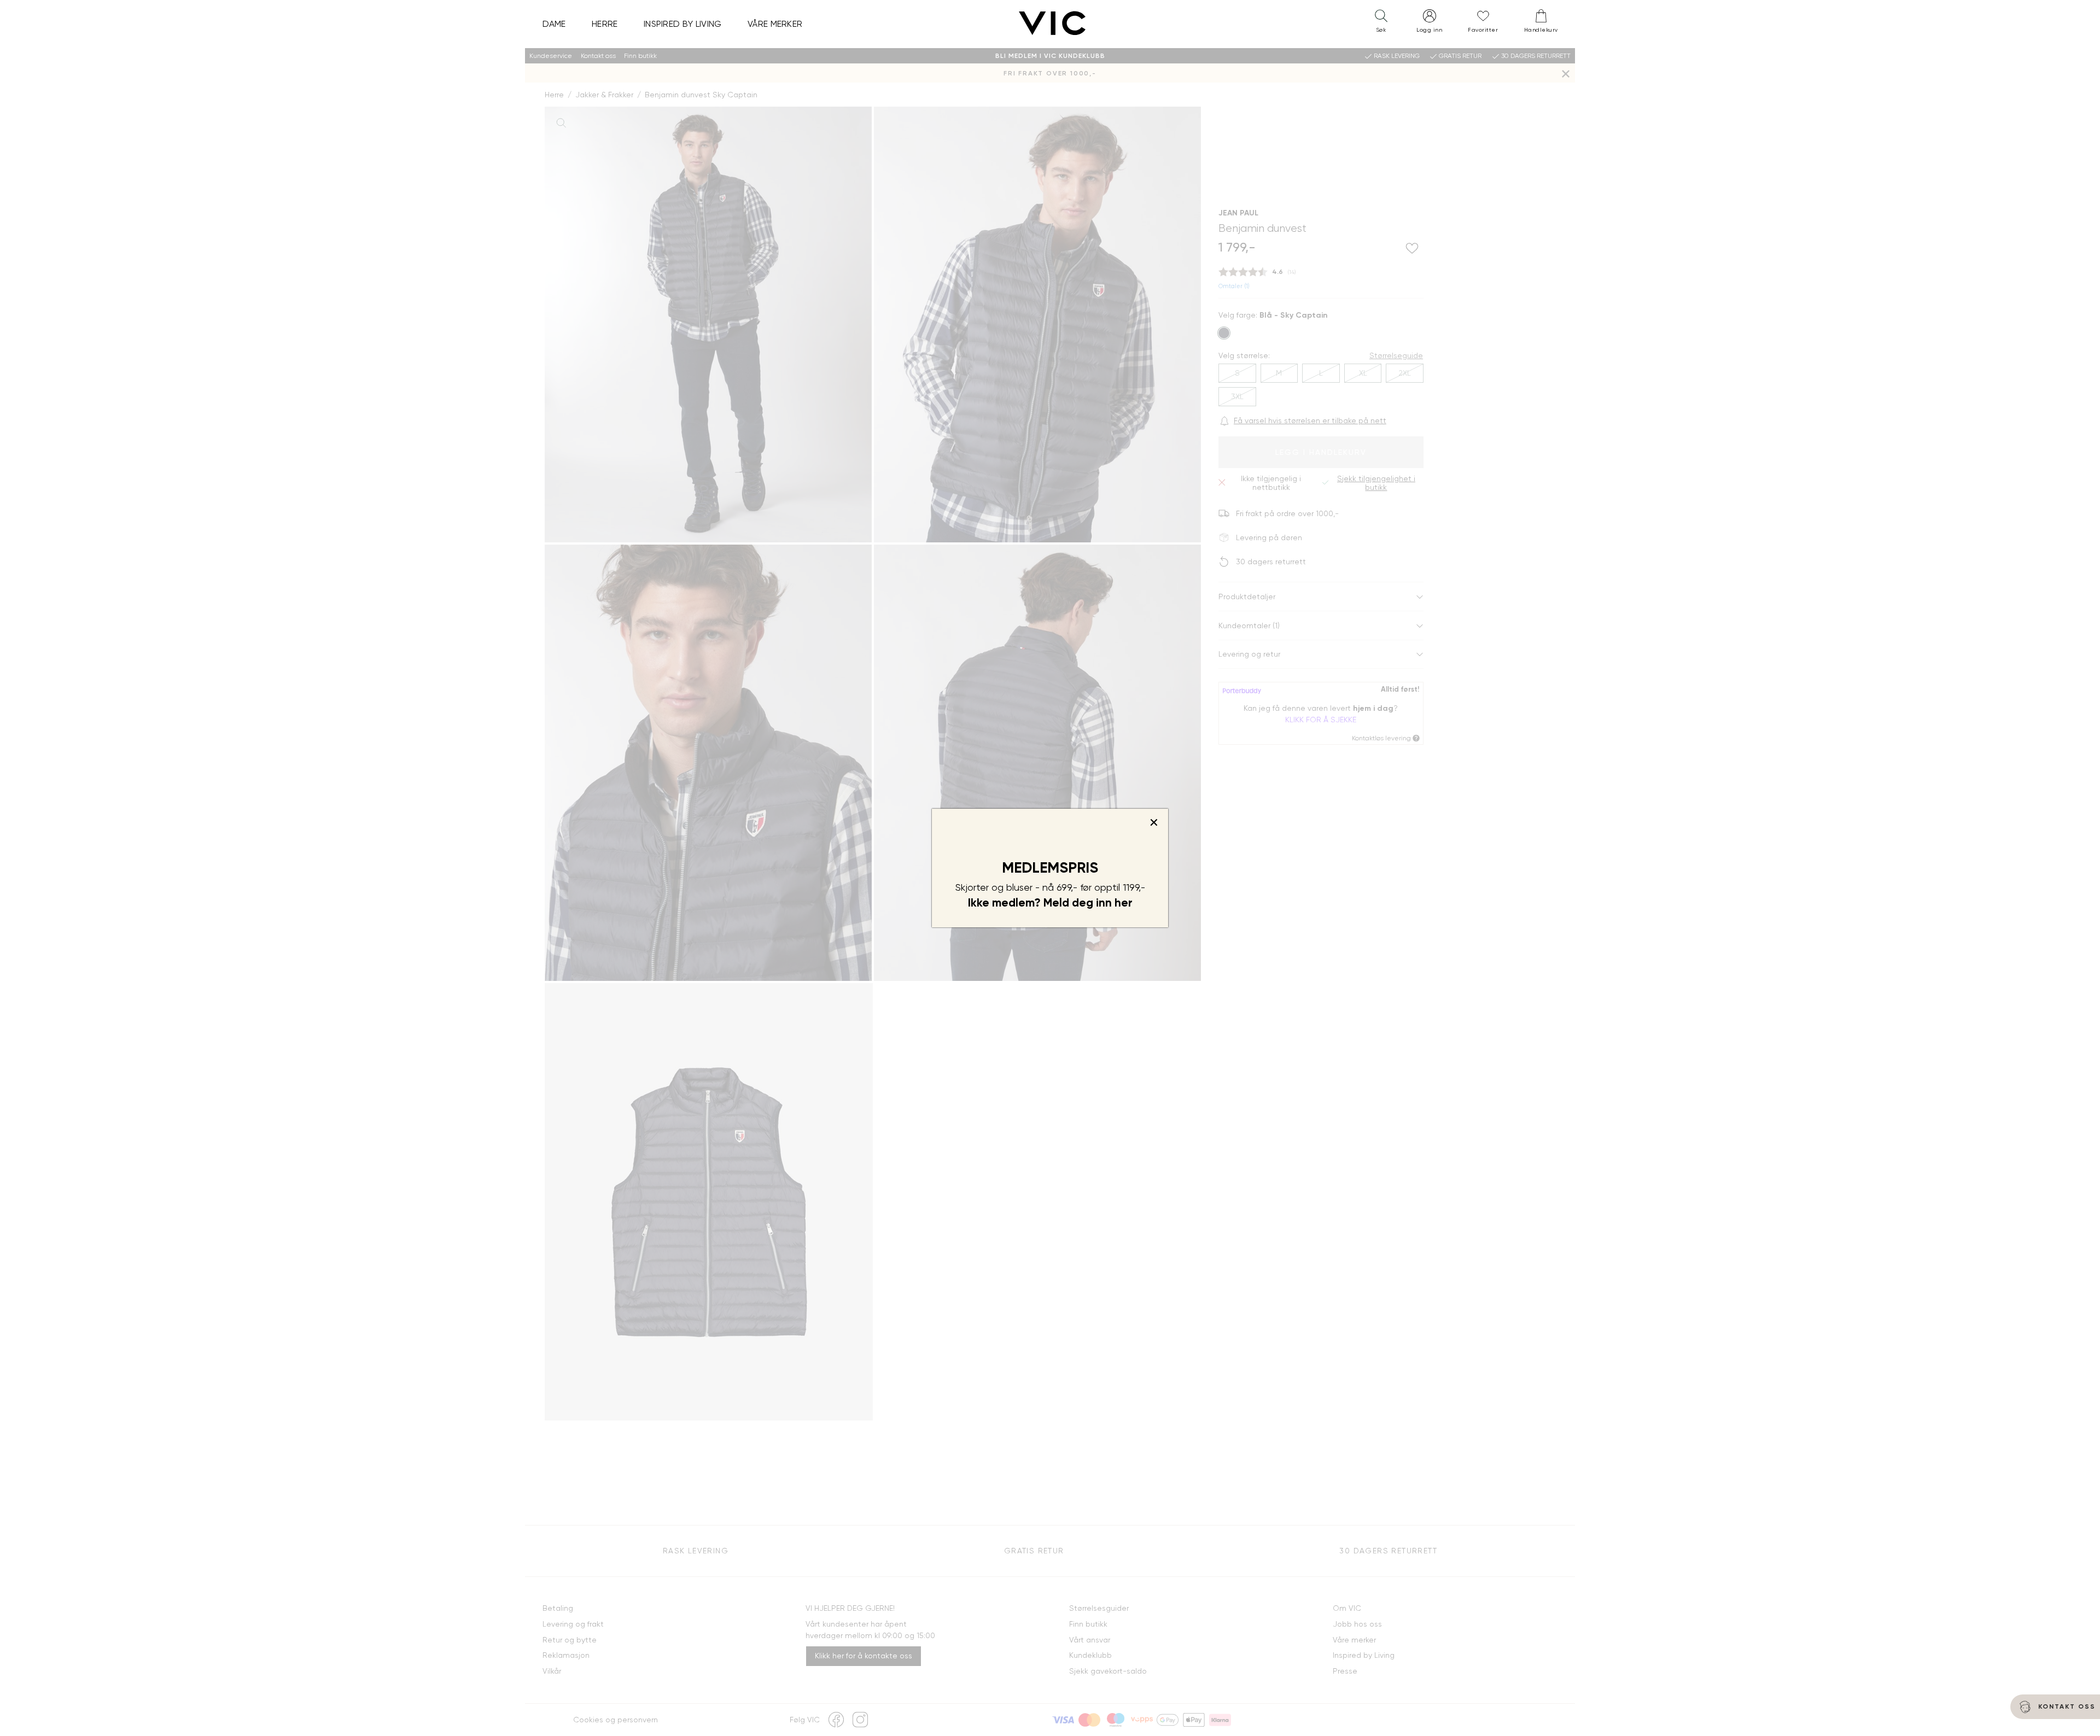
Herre (605, 24)
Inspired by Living (683, 24)
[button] (1381, 24)
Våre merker (775, 24)
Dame (554, 24)
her (1124, 903)
